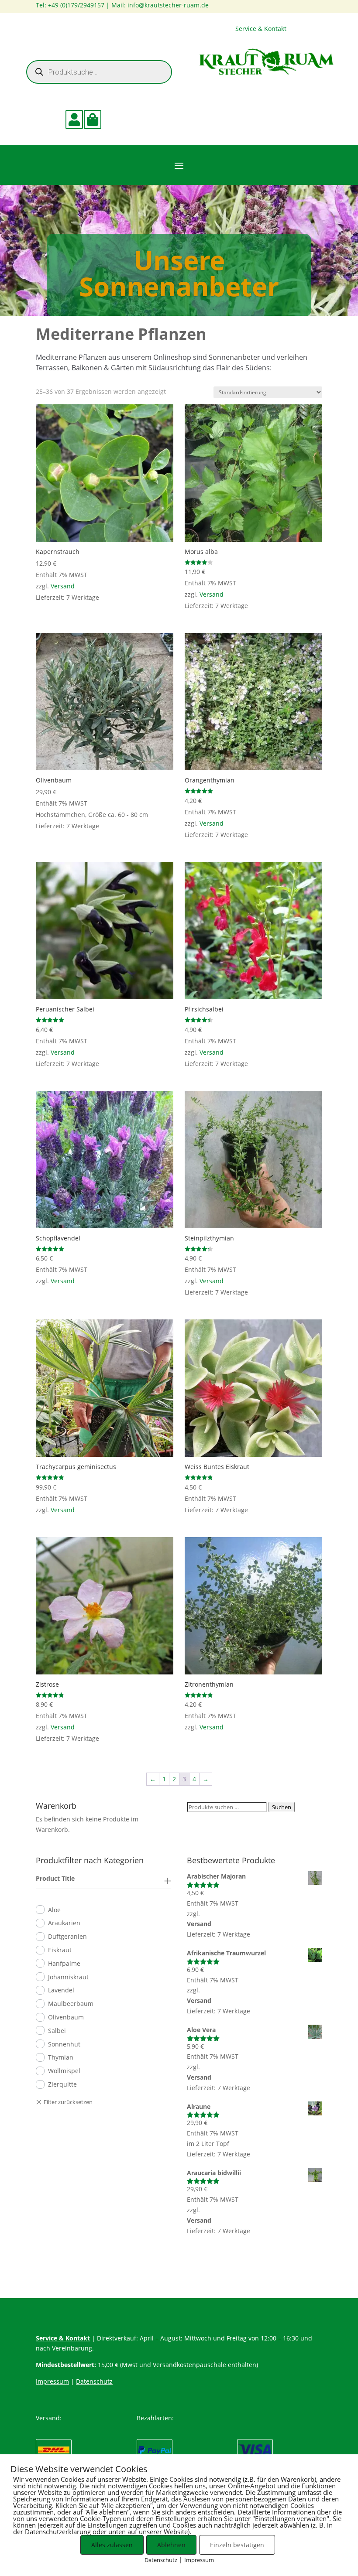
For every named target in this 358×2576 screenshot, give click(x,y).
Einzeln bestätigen (237, 2545)
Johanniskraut (68, 1977)
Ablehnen (171, 2545)
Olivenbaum (66, 2017)
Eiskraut (60, 1950)
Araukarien (64, 1923)
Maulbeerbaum (71, 2004)
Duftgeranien (67, 1936)
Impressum (52, 2381)
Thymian (61, 2057)
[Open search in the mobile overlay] (99, 72)
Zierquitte (62, 2084)
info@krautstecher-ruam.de (168, 5)
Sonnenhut (64, 2044)
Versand (63, 586)
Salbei (57, 2031)
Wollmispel (64, 2071)
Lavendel (61, 1990)
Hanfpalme (64, 1963)
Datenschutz (94, 2381)
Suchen (282, 1807)
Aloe (54, 1910)
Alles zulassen (112, 2545)
